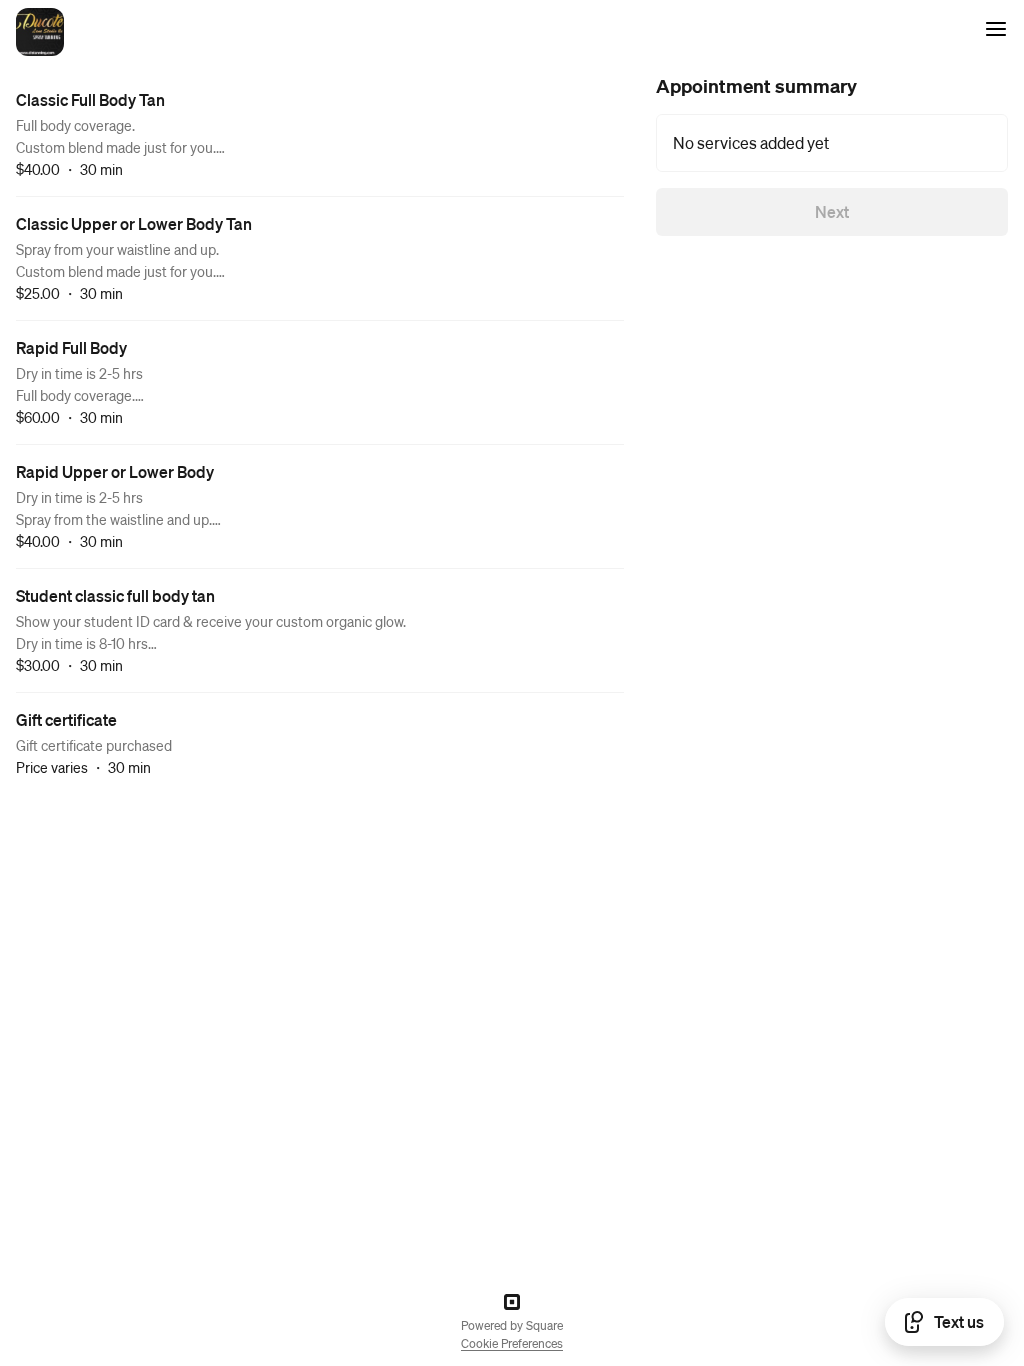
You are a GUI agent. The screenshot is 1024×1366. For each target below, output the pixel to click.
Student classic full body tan (115, 595)
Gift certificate (66, 719)
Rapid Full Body (71, 347)
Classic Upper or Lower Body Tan (134, 223)
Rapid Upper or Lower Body (115, 471)
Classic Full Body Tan (90, 99)
